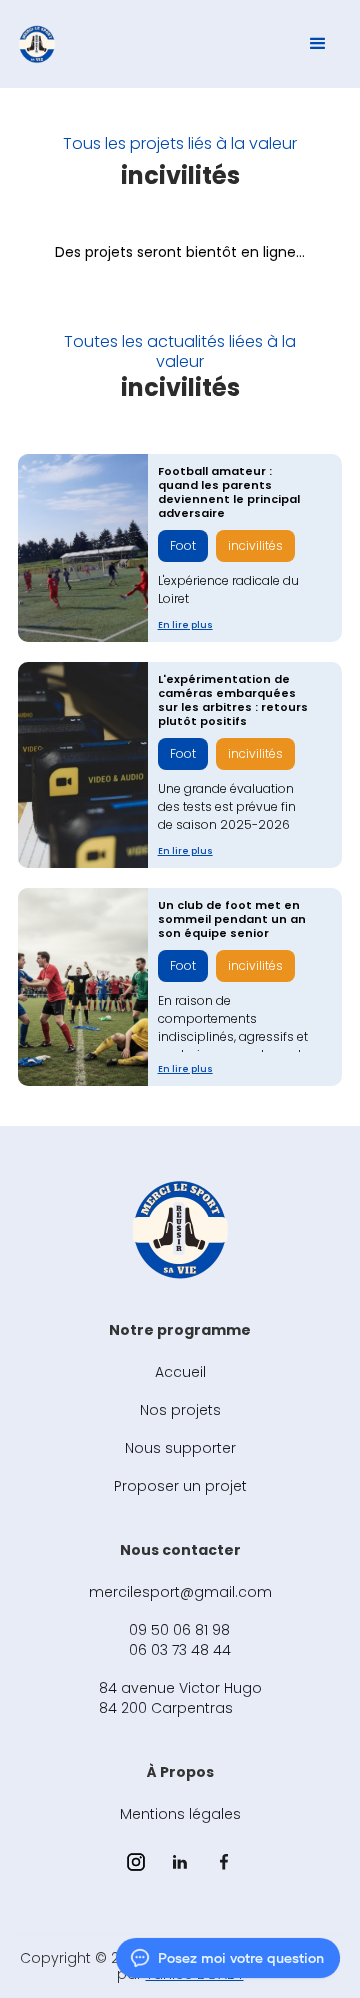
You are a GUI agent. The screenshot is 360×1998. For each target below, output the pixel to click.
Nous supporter (180, 1448)
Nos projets (180, 1410)
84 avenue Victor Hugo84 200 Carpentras (180, 1698)
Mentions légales (180, 1814)
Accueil (180, 1372)
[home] (37, 44)
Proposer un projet (180, 1486)
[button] (318, 44)
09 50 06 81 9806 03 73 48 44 (180, 1640)
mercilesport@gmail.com (180, 1592)
